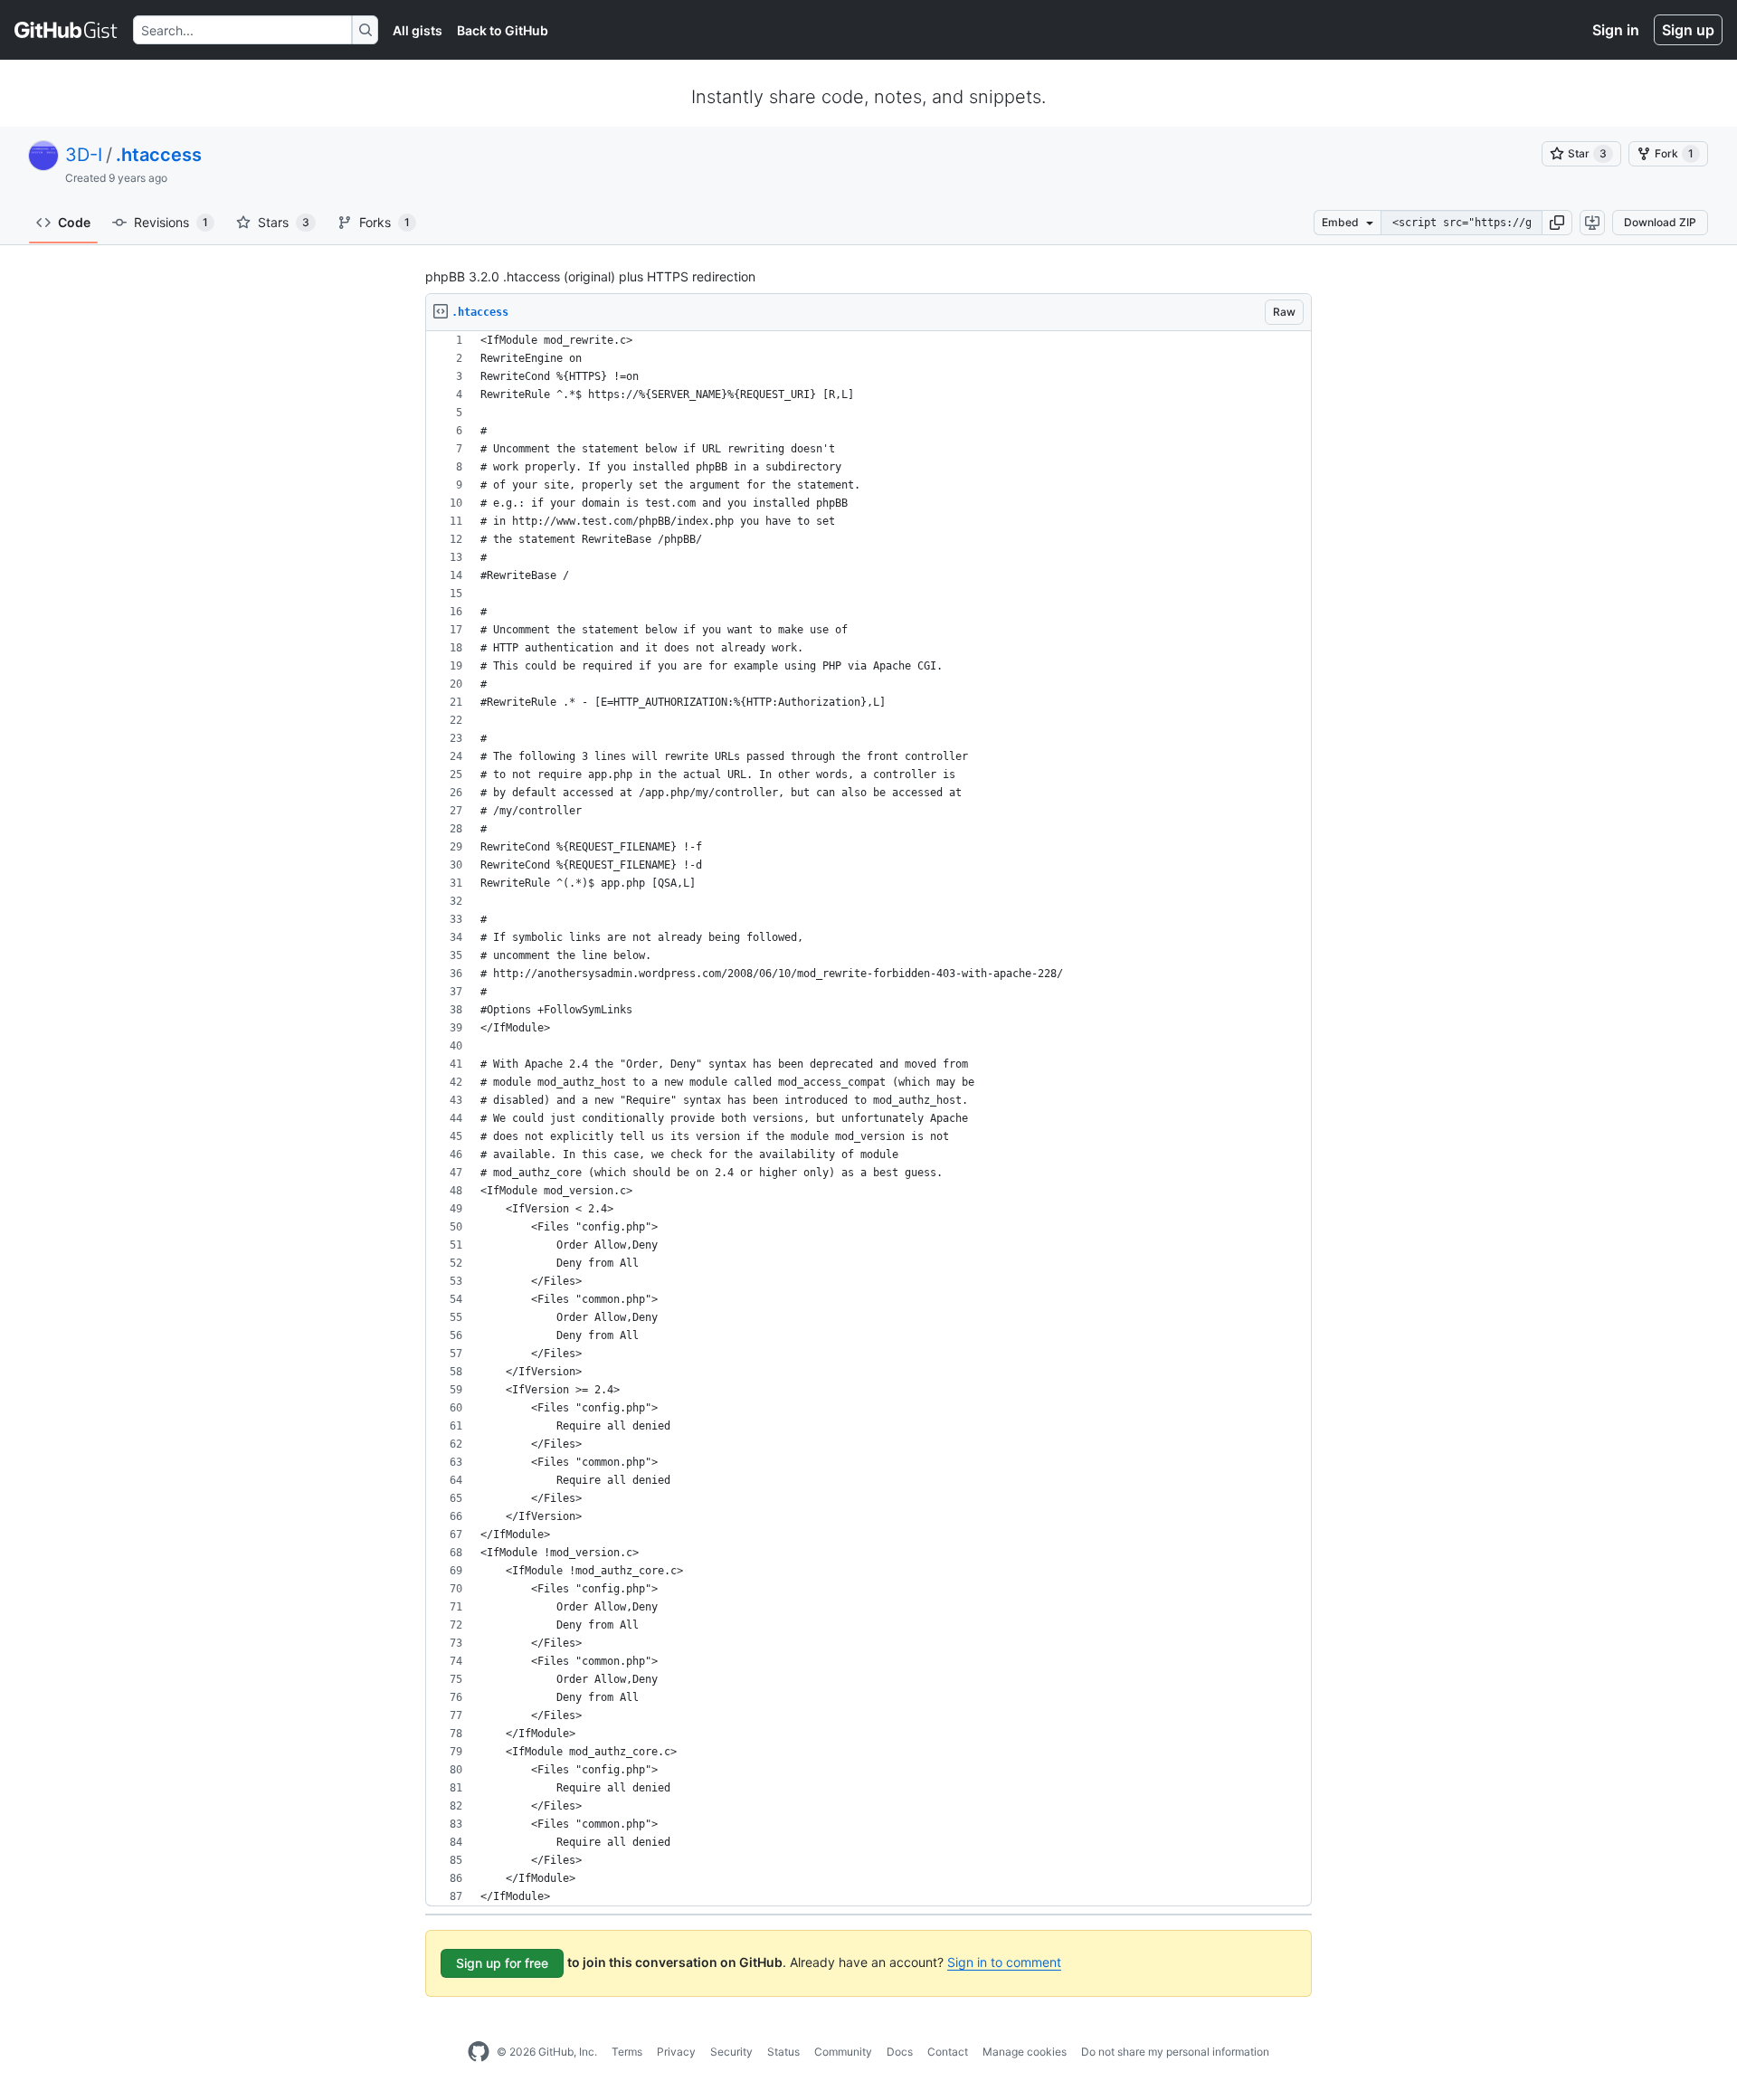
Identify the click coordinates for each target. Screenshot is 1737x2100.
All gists (418, 30)
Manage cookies (1025, 2052)
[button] (1557, 223)
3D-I (84, 155)
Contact (948, 2052)
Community (843, 2052)
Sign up (1688, 30)
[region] (868, 1119)
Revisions (171, 222)
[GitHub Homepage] (479, 2052)
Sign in (1616, 30)
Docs (900, 2052)
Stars (284, 222)
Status (783, 2052)
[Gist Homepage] (66, 30)
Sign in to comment (1004, 1962)
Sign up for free (502, 1963)
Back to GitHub (503, 30)
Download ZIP (1660, 222)
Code (74, 222)
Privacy (676, 2052)
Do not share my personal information (1175, 2052)
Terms (627, 2052)
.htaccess (159, 155)
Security (731, 2052)
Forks (384, 222)
